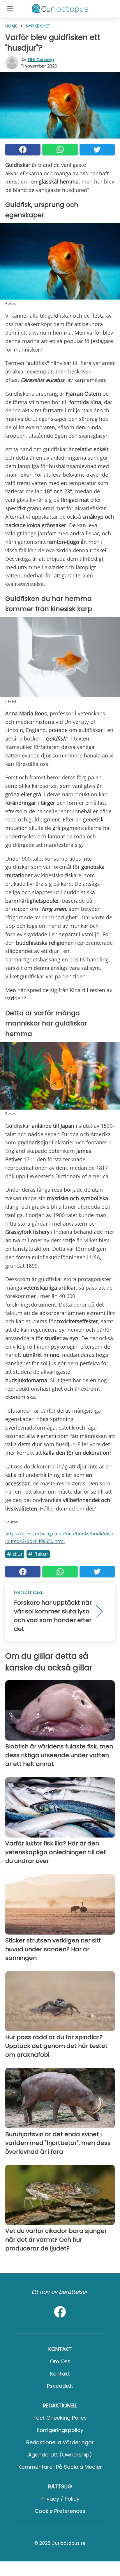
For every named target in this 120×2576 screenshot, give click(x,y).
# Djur (15, 1554)
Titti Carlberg (41, 60)
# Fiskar (38, 1554)
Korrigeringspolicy (60, 2430)
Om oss (60, 2361)
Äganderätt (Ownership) (60, 2455)
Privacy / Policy (60, 2499)
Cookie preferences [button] (60, 2511)
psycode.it (60, 2386)
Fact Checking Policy (60, 2418)
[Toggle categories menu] (10, 9)
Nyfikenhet (38, 26)
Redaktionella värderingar (60, 2442)
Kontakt (60, 2374)
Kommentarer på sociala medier (60, 2467)
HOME (11, 26)
